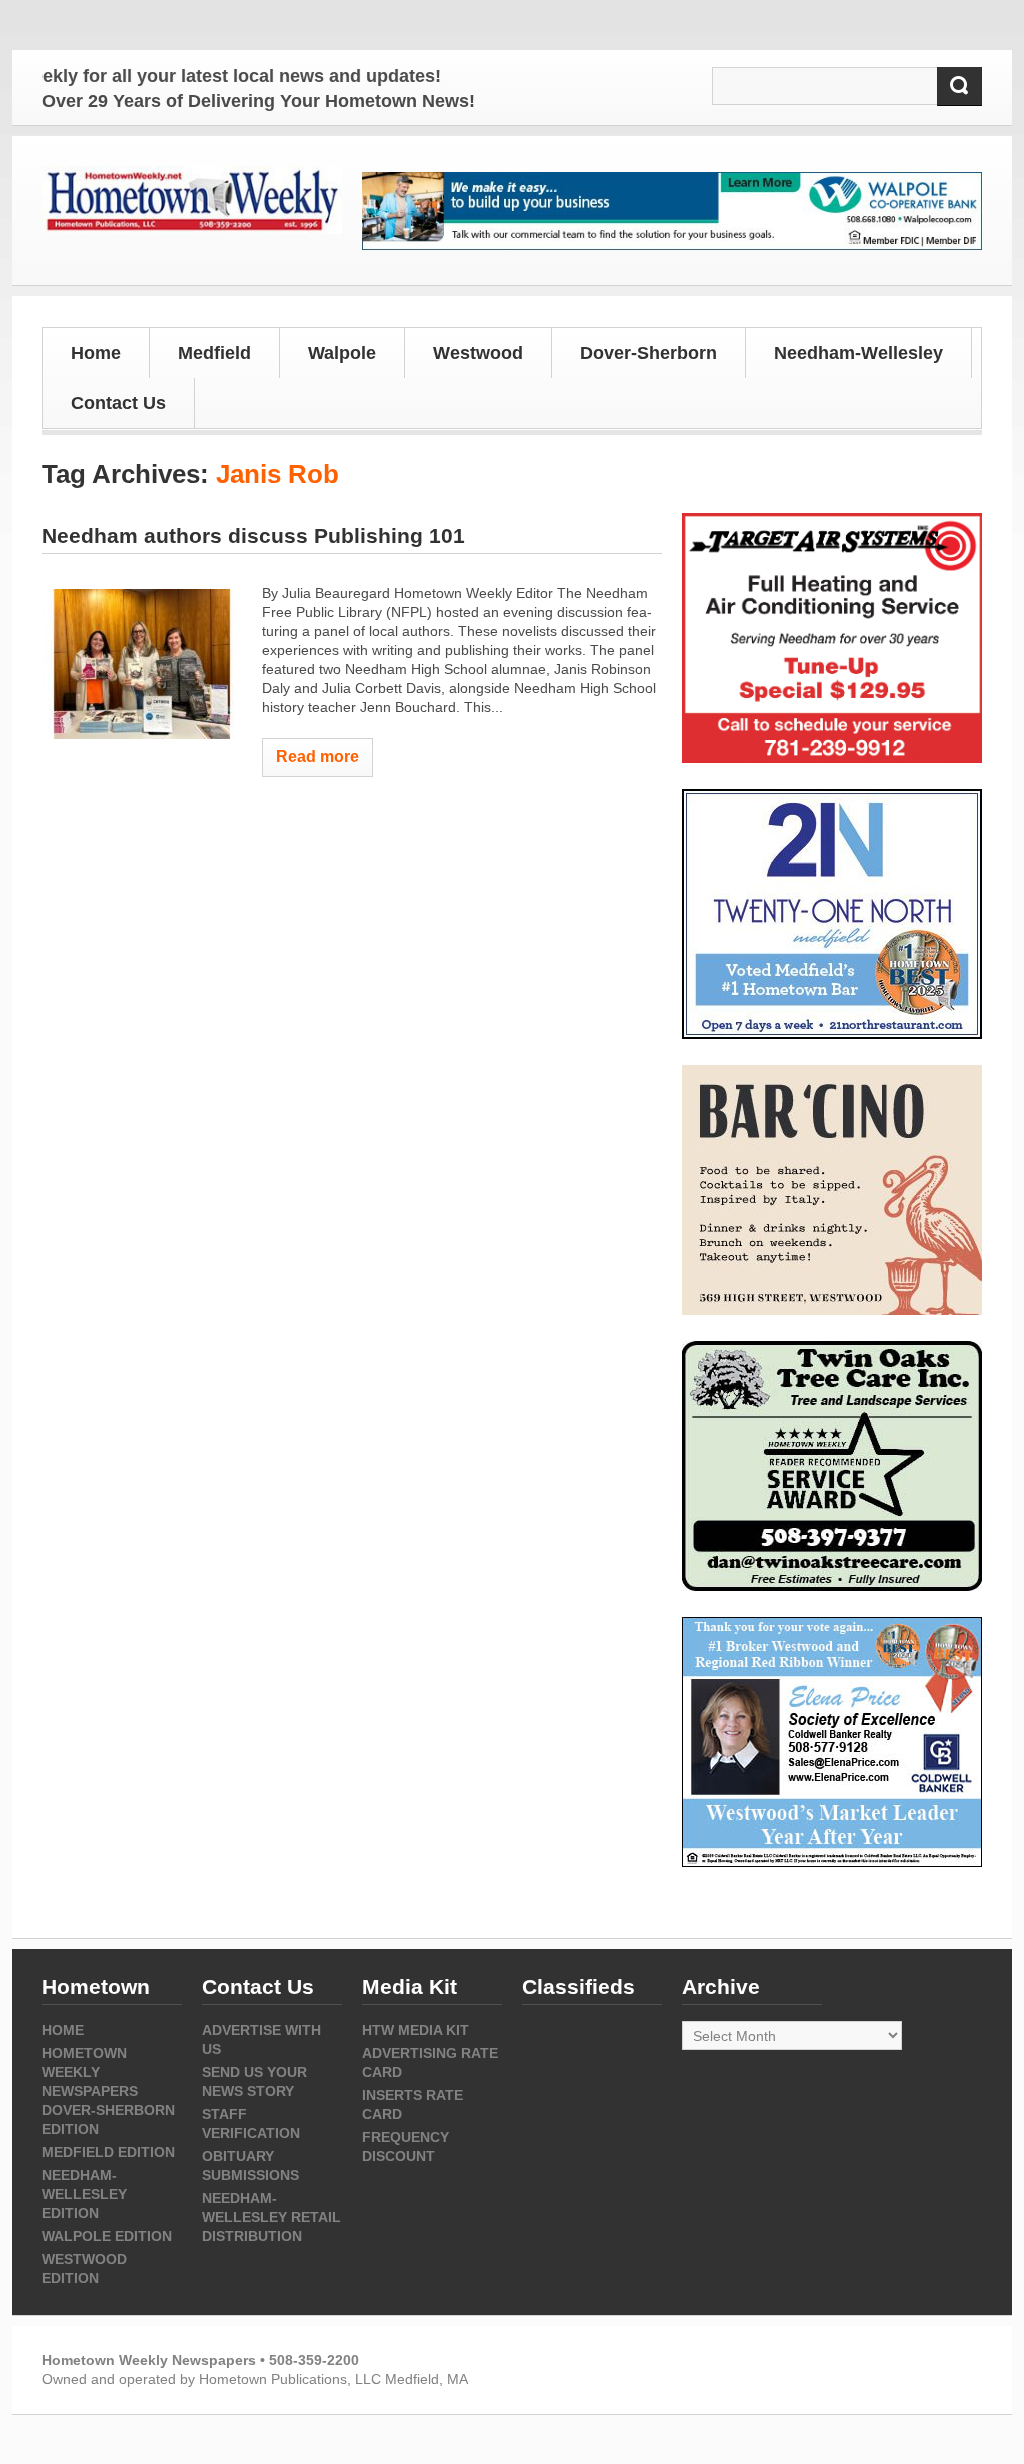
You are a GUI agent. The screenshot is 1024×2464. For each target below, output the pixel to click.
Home (96, 353)
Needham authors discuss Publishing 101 (253, 535)
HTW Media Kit (415, 2030)
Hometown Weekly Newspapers (90, 2072)
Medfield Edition (108, 2152)
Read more (317, 756)
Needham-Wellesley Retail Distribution (271, 2217)
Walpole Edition (107, 2236)
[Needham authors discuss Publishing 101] (142, 664)
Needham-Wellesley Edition (84, 2194)
